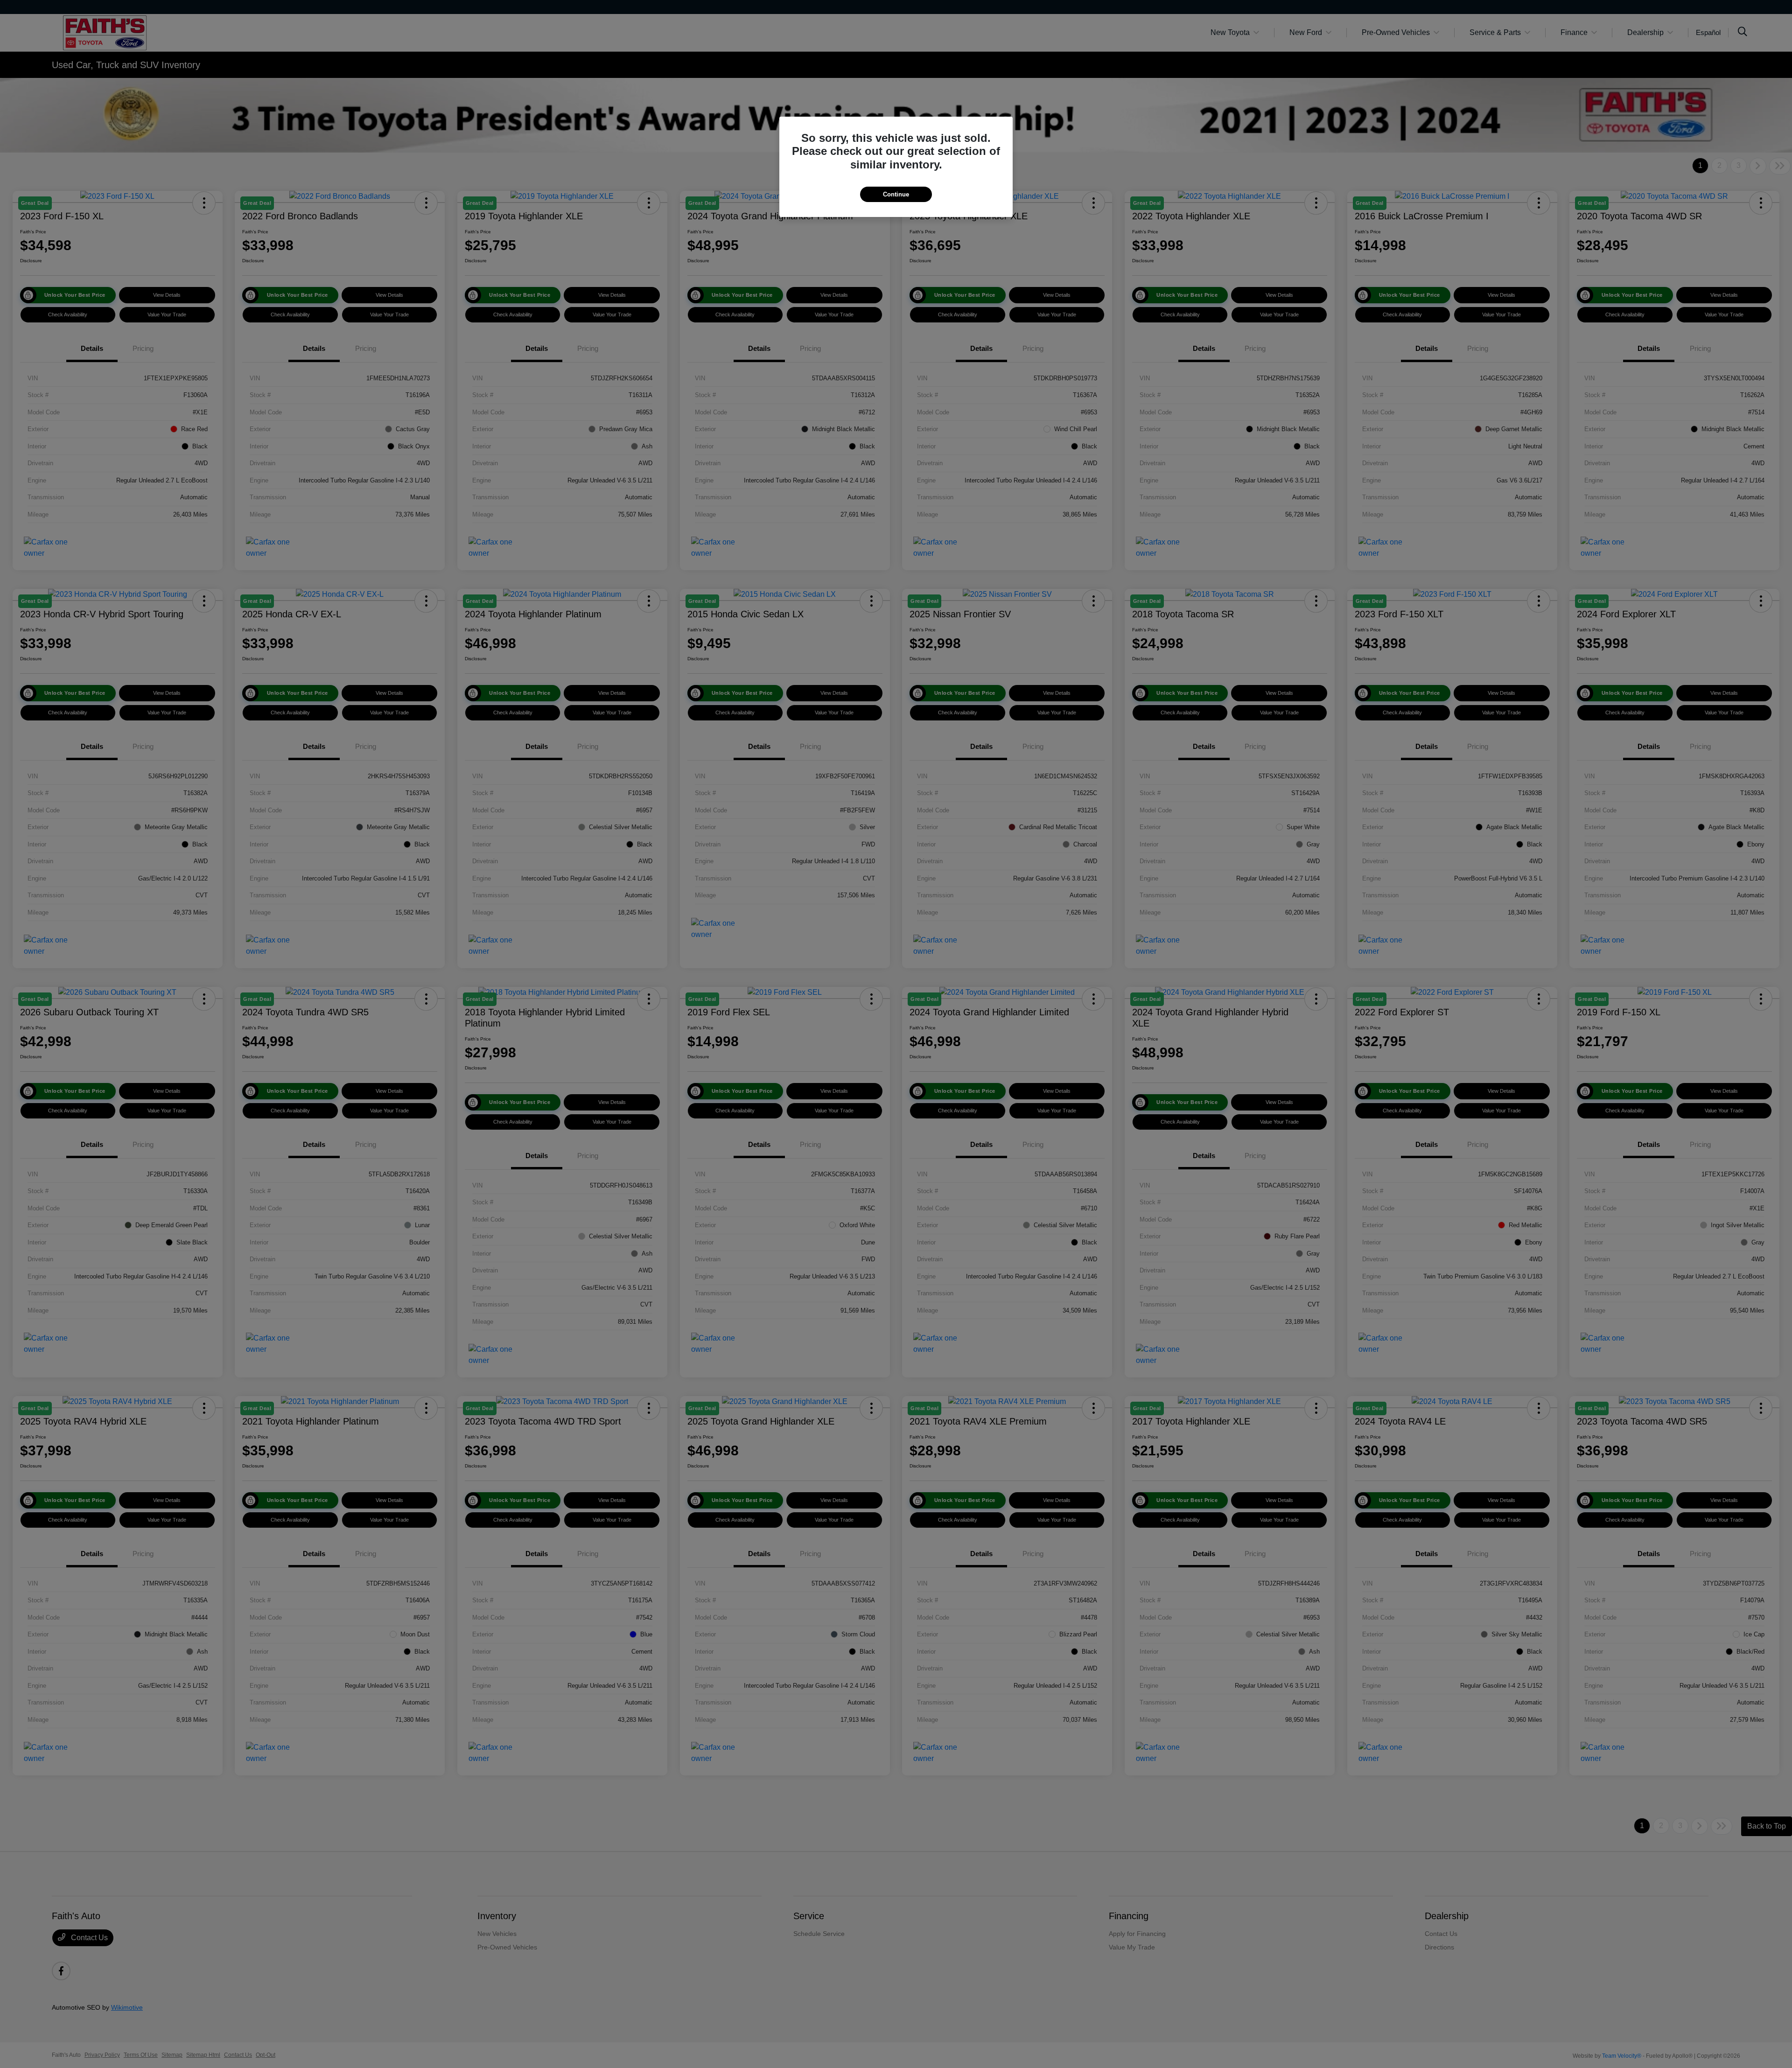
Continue (896, 194)
